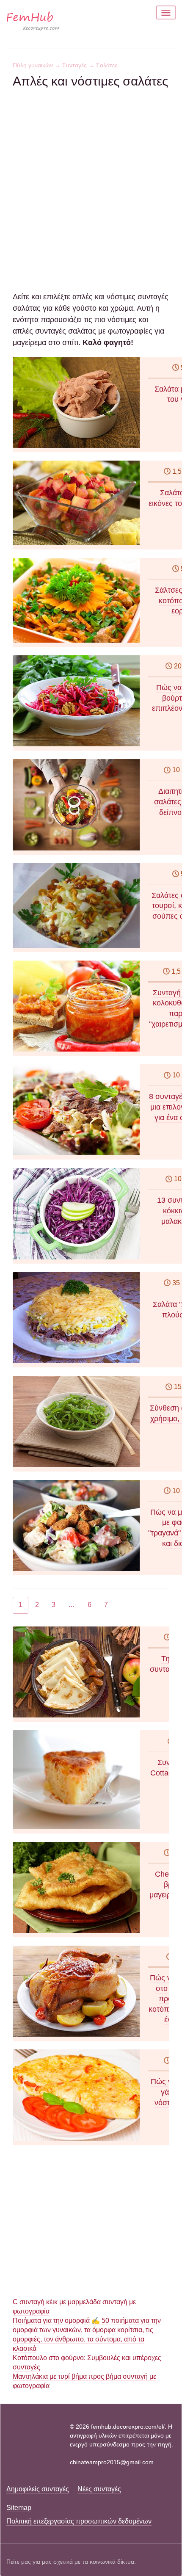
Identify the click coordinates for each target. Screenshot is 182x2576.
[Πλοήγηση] (166, 12)
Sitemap (19, 2508)
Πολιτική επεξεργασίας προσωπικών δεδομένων (79, 2521)
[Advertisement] (91, 180)
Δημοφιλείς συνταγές (38, 2489)
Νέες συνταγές (99, 2489)
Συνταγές (74, 65)
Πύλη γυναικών (33, 65)
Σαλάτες (107, 65)
